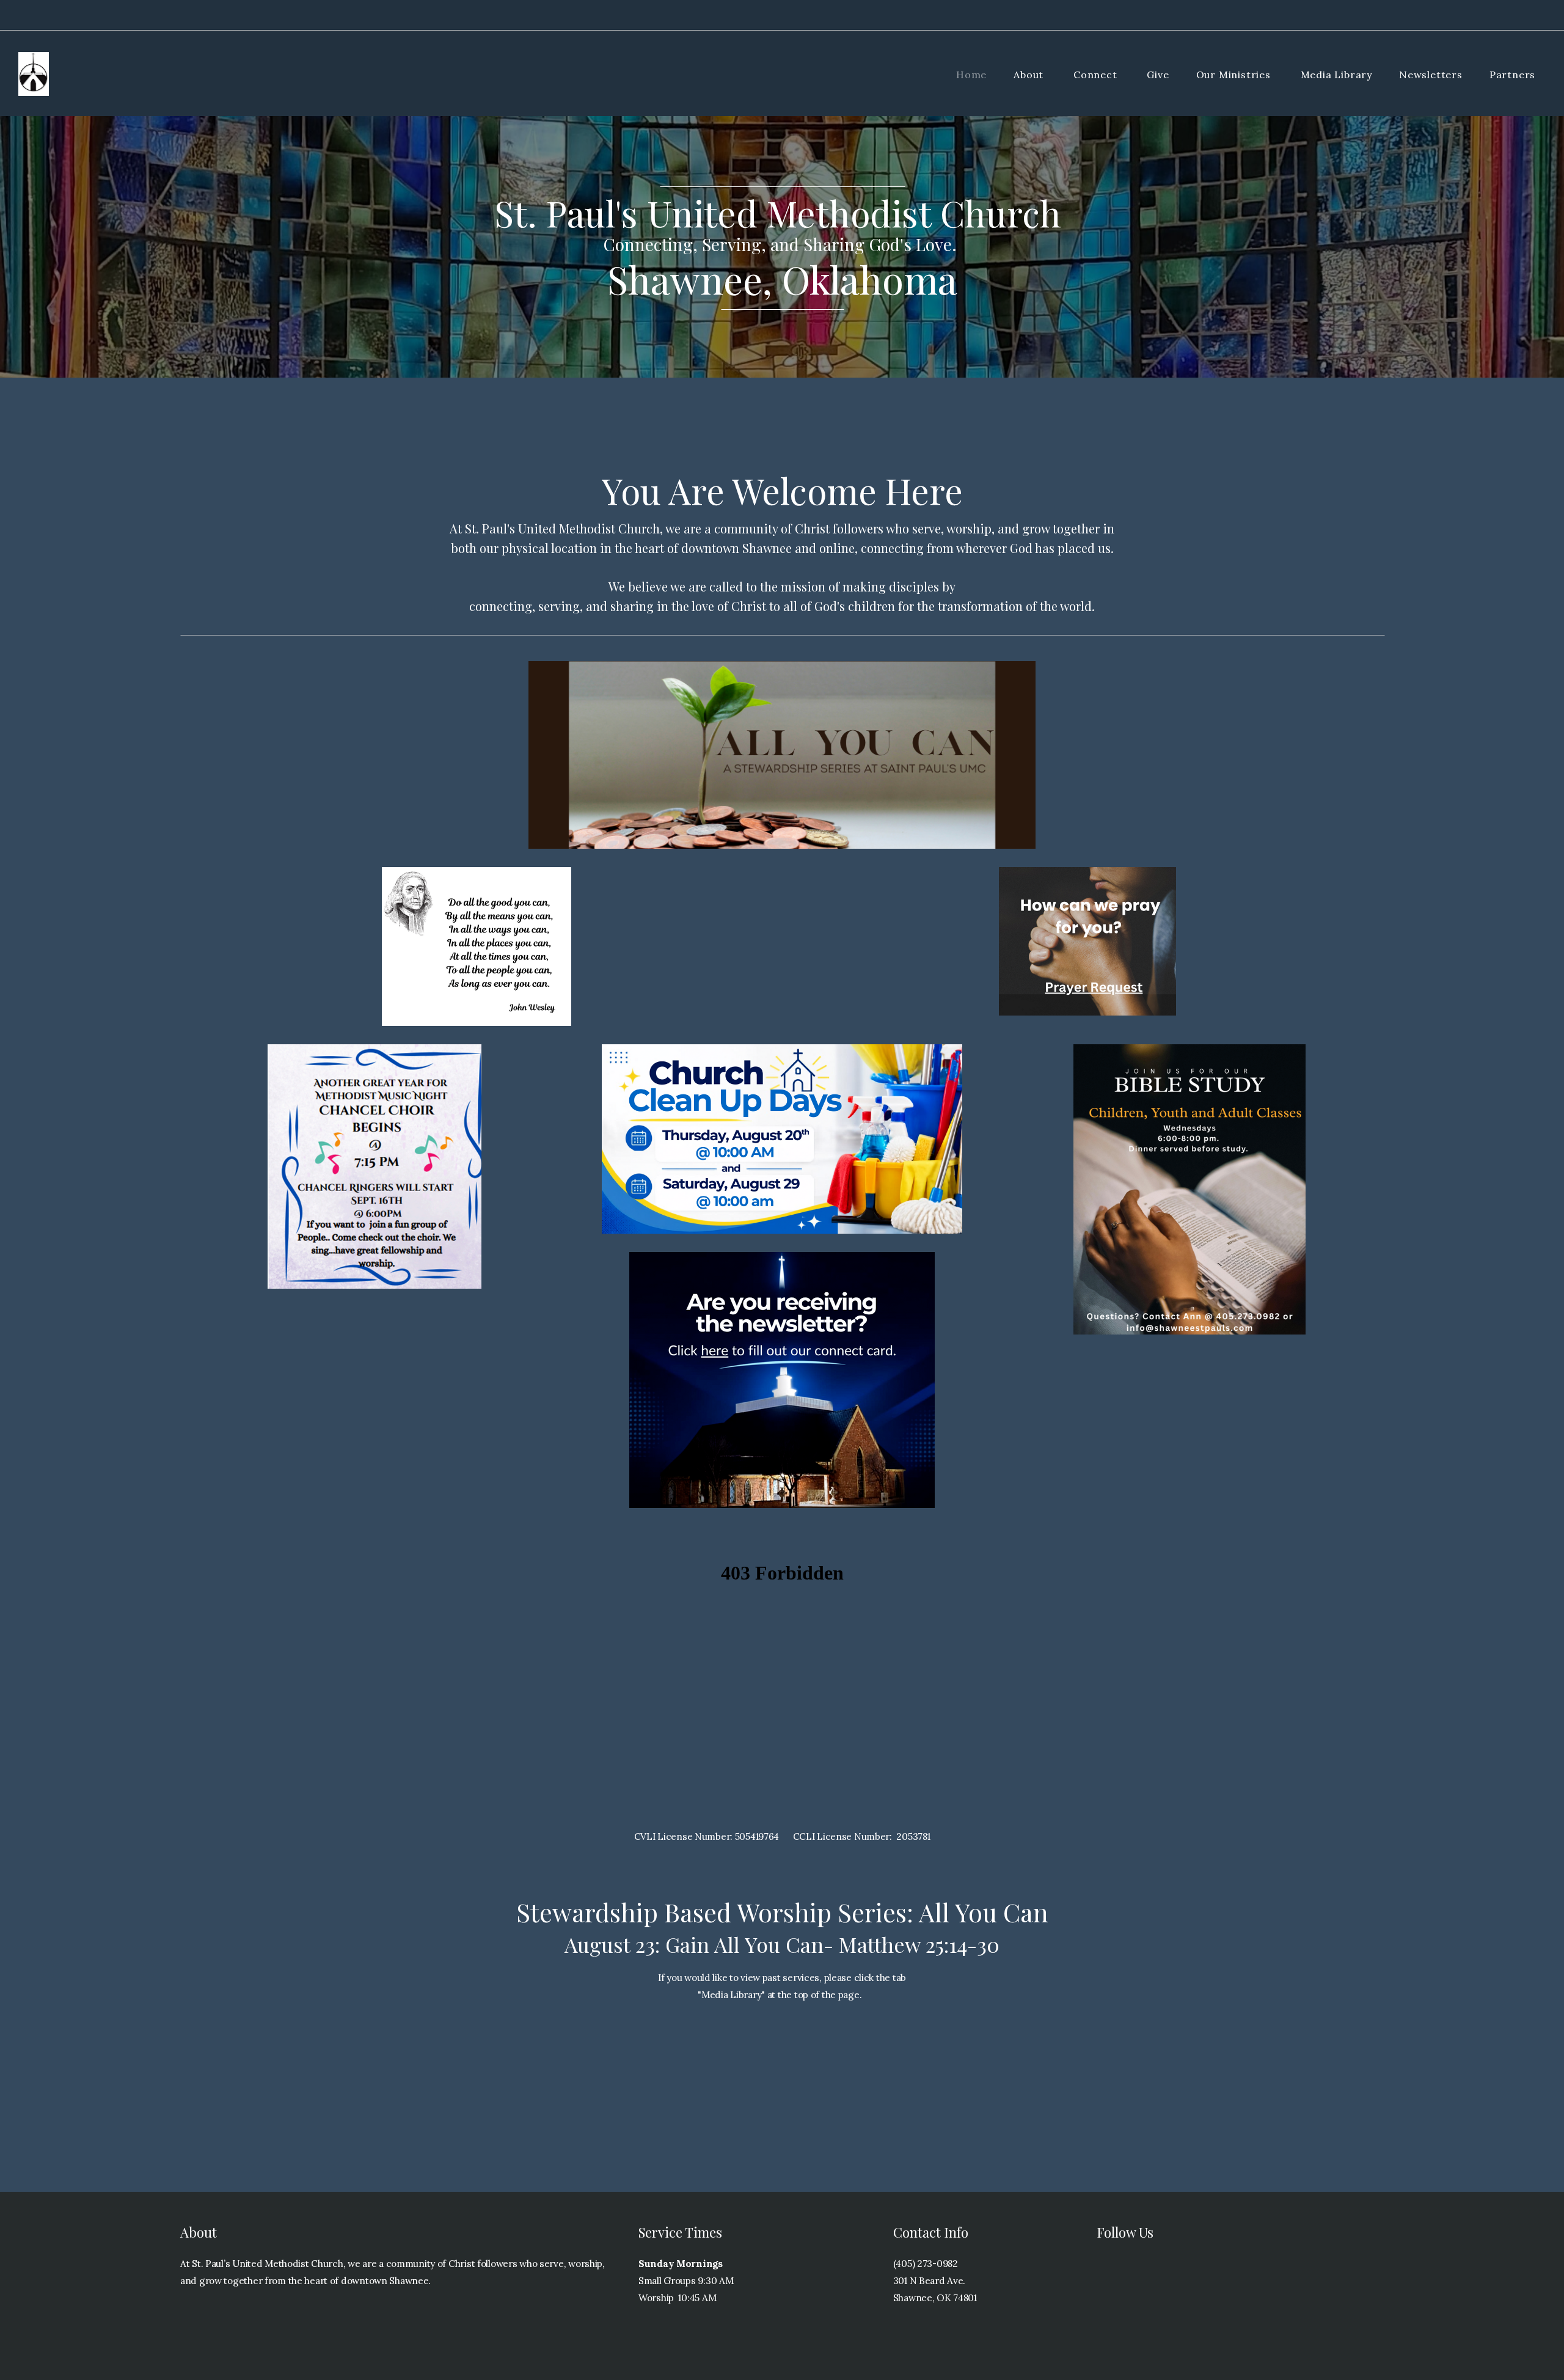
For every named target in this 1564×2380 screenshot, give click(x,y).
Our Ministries (1235, 75)
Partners (1514, 75)
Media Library (1336, 75)
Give (1158, 75)
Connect (1097, 75)
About (1030, 75)
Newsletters (1431, 75)
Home (971, 75)
